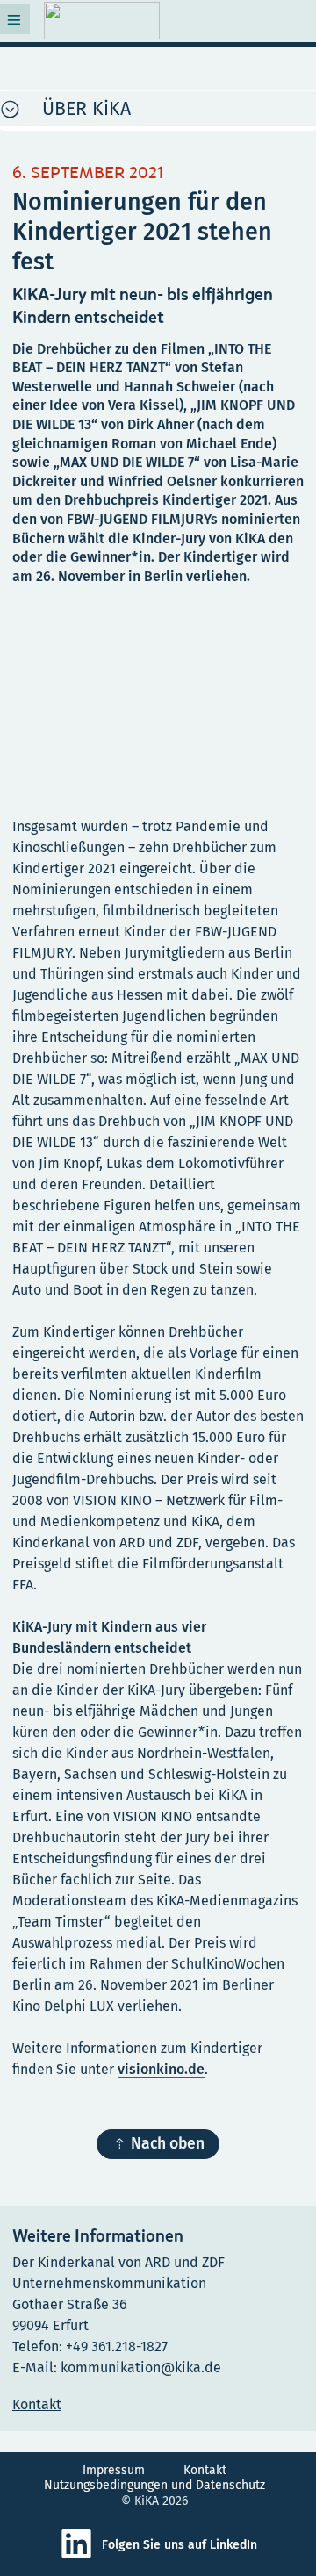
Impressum (114, 2470)
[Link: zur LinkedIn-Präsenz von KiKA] (81, 2556)
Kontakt (205, 2470)
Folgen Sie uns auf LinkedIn (180, 2545)
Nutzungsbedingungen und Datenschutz (154, 2485)
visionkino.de (161, 2069)
